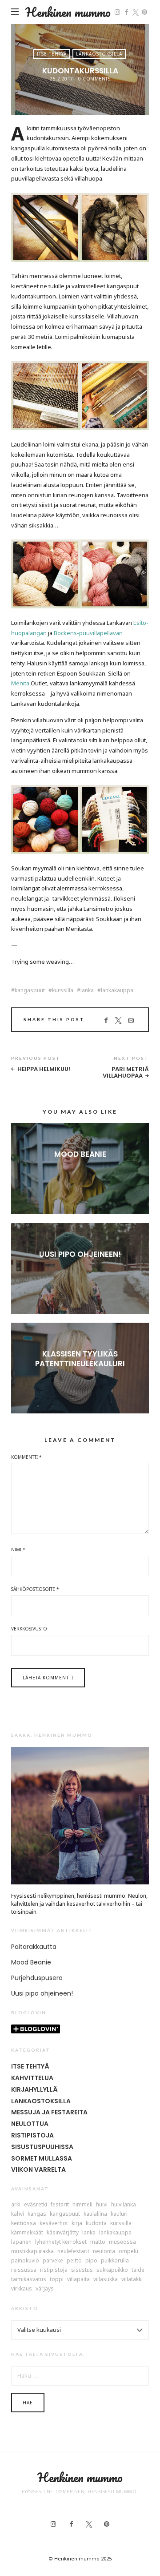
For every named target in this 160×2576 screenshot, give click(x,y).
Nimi (18, 1550)
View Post (80, 1169)
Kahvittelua (32, 2078)
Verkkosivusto (29, 1629)
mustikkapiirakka (32, 2251)
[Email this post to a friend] (131, 1021)
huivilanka (124, 2205)
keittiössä (24, 2223)
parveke (53, 2261)
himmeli (82, 2205)
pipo (91, 2261)
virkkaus (22, 2289)
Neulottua (30, 2124)
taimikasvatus (29, 2279)
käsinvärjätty (63, 2233)
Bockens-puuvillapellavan (88, 633)
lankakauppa (117, 990)
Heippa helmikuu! (44, 1069)
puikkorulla (115, 2261)
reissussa (24, 2270)
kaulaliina (95, 2214)
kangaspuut (30, 990)
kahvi (18, 2214)
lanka (87, 990)
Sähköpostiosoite (35, 1589)
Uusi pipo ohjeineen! (80, 1254)
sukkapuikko (112, 2270)
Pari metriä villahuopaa (126, 1073)
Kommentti (26, 1457)
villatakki (132, 2279)
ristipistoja (54, 2270)
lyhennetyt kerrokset (61, 2242)
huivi (102, 2205)
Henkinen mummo (68, 12)
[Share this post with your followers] (118, 1021)
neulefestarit (73, 2251)
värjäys (45, 2289)
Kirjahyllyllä (34, 2089)
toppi (57, 2279)
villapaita (78, 2279)
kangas (37, 2214)
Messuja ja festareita (49, 2112)
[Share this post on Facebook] (106, 1021)
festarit (60, 2205)
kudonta (96, 2223)
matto (98, 2242)
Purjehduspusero (37, 1978)
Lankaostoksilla (99, 54)
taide (138, 2270)
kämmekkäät (27, 2233)
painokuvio (25, 2261)
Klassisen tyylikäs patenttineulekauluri (80, 1359)
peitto (74, 2261)
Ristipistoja (32, 2135)
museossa (122, 2242)
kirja (77, 2223)
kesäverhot (54, 2223)
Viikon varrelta (38, 2169)
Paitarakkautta (34, 1947)
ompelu (128, 2251)
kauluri (119, 2214)
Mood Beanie (80, 1154)
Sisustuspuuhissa (42, 2147)
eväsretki (36, 2205)
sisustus (82, 2270)
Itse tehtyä (52, 54)
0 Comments (94, 79)
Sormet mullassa (42, 2158)
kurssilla (63, 990)
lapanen (21, 2242)
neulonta (104, 2251)
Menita (20, 683)
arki (16, 2205)
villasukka (106, 2279)
